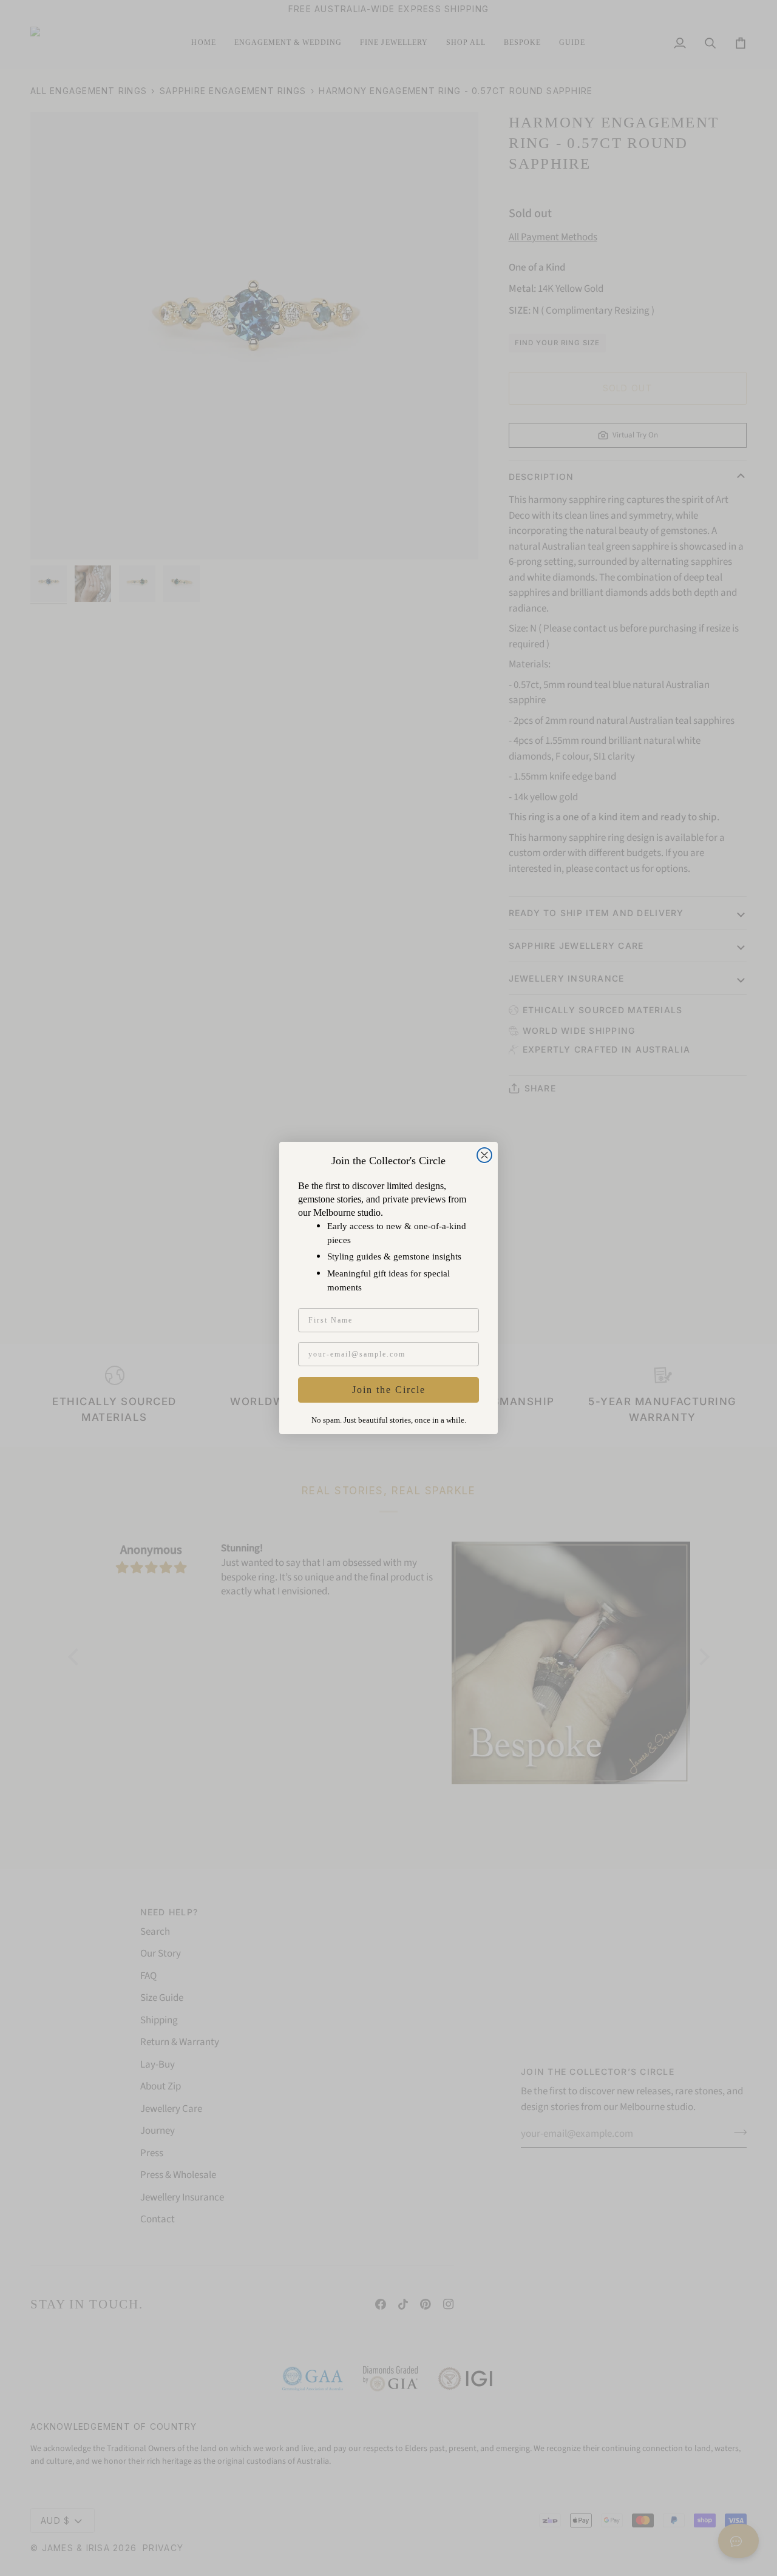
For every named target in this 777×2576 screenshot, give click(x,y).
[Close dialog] (484, 1155)
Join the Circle (389, 1390)
